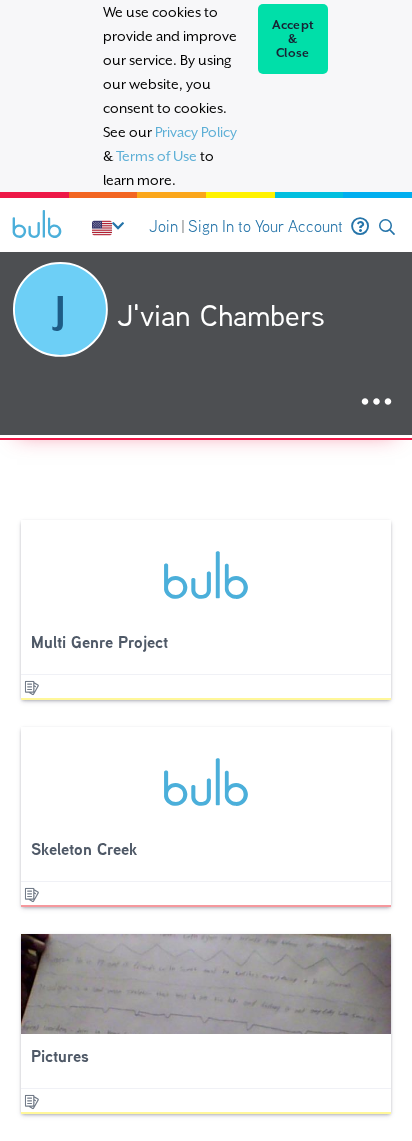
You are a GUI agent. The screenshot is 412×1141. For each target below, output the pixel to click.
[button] (387, 227)
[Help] (360, 227)
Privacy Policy (196, 132)
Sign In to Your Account (265, 226)
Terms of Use (156, 156)
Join (163, 226)
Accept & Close (293, 39)
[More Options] (376, 402)
